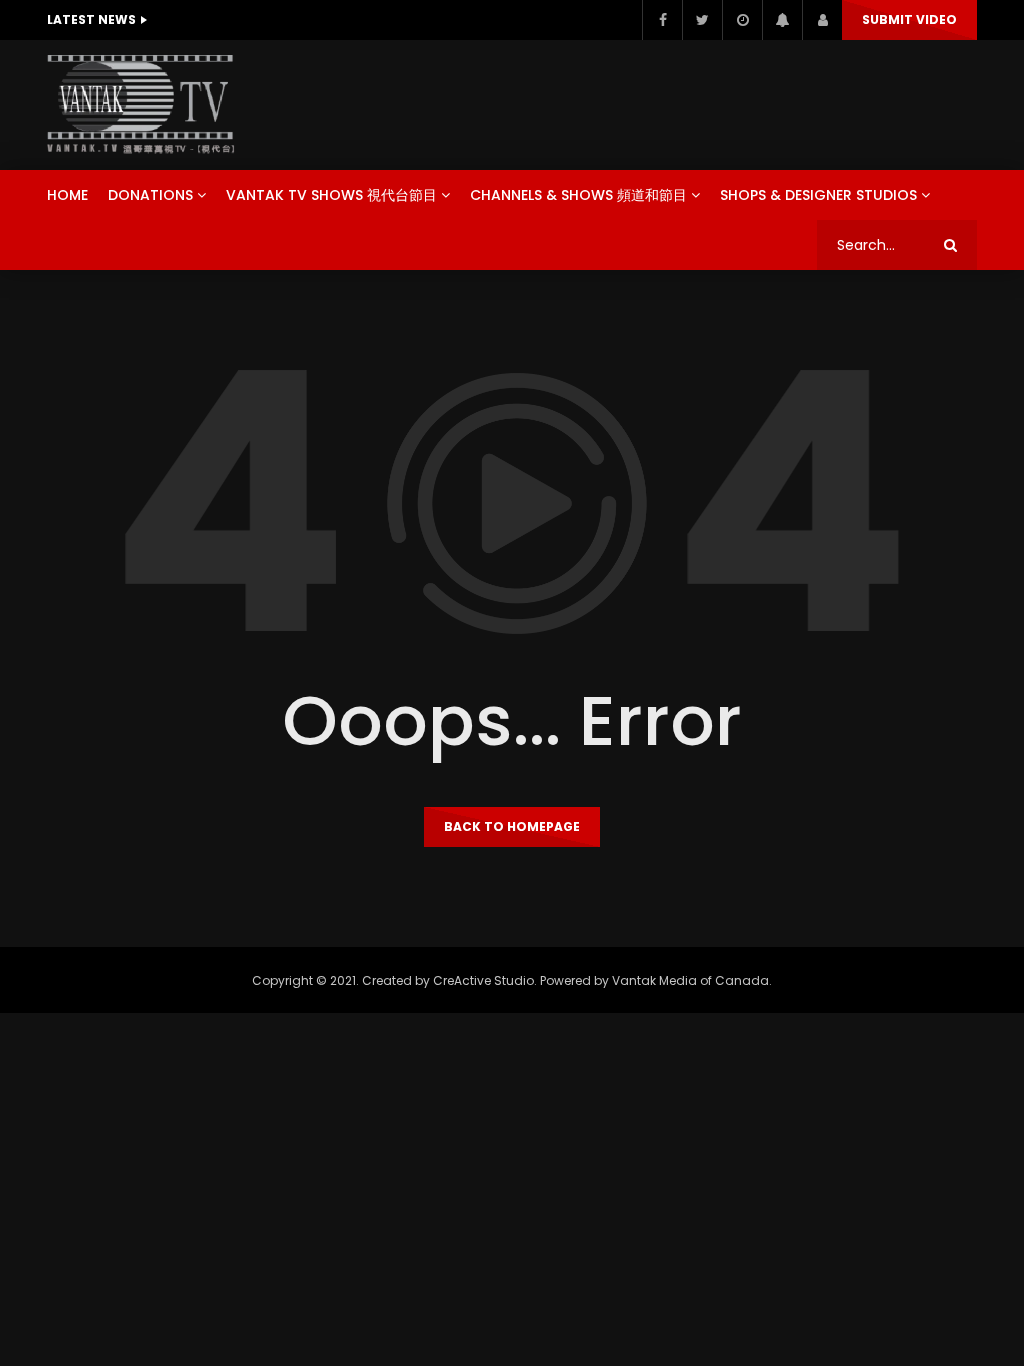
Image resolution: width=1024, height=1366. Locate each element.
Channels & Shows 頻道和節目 (578, 195)
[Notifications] (782, 20)
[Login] (822, 20)
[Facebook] (662, 20)
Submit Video (909, 19)
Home (67, 195)
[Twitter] (702, 20)
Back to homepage (512, 826)
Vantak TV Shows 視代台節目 (331, 195)
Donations (150, 195)
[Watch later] (742, 20)
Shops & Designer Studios (818, 195)
